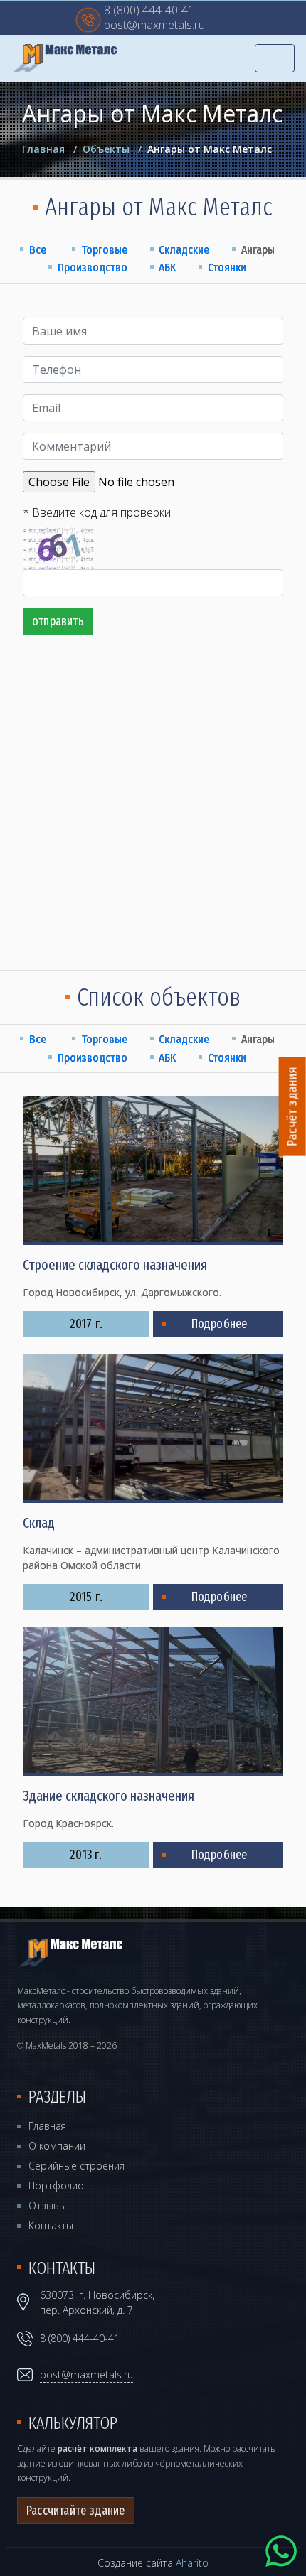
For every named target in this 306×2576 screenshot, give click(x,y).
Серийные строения (76, 2166)
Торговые (104, 250)
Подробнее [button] (220, 1324)
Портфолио (56, 2186)
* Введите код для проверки (97, 512)
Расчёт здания (292, 1107)
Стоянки (227, 268)
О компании (57, 2146)
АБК (167, 268)
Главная (47, 2126)
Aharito (192, 2563)
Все (38, 250)
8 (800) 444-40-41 (149, 11)
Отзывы (47, 2205)
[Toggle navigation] (275, 58)
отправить (58, 621)
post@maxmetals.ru (154, 26)
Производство (93, 268)
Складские (184, 250)
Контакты (51, 2225)
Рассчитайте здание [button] (76, 2511)
